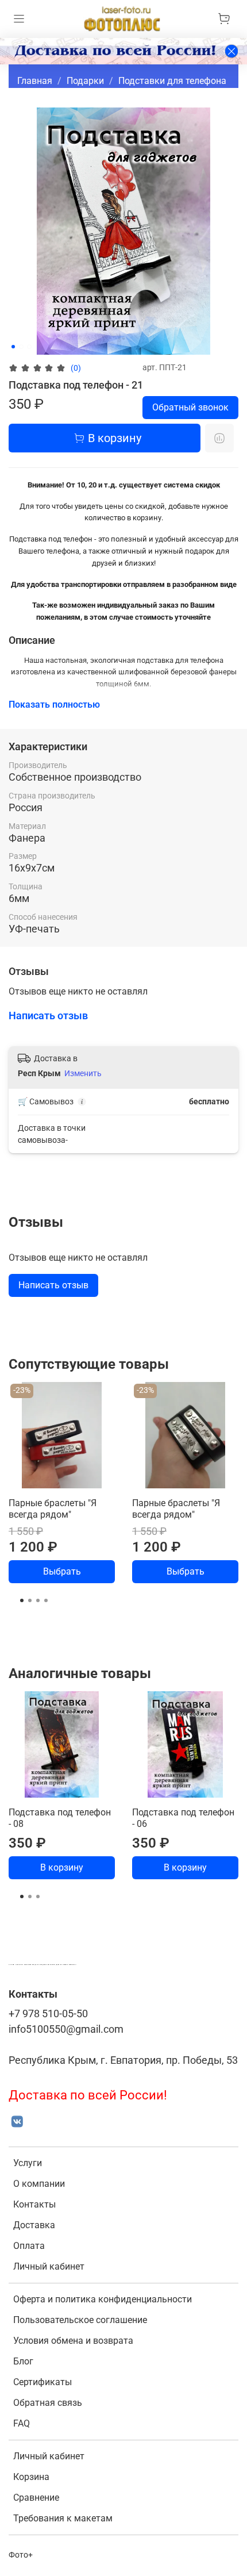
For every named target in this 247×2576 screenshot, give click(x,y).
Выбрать (62, 1571)
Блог (23, 2361)
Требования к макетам (63, 2518)
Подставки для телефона (172, 81)
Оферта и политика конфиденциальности (103, 2299)
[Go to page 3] (38, 1600)
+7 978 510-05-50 (48, 2014)
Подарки (85, 81)
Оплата (29, 2246)
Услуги (28, 2163)
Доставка (34, 2225)
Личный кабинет (49, 2266)
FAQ (22, 2423)
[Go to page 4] (46, 1600)
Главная (35, 81)
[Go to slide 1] (13, 347)
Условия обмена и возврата (73, 2341)
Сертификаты (43, 2382)
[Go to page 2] (30, 1600)
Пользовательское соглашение (80, 2320)
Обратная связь (48, 2403)
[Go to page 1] (22, 1600)
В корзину (62, 1867)
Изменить (83, 1073)
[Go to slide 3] (29, 347)
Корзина (31, 2477)
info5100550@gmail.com (66, 2029)
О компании (39, 2184)
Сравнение (36, 2498)
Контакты (34, 2204)
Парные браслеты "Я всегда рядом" (53, 1509)
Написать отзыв (53, 1285)
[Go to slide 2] (21, 347)
